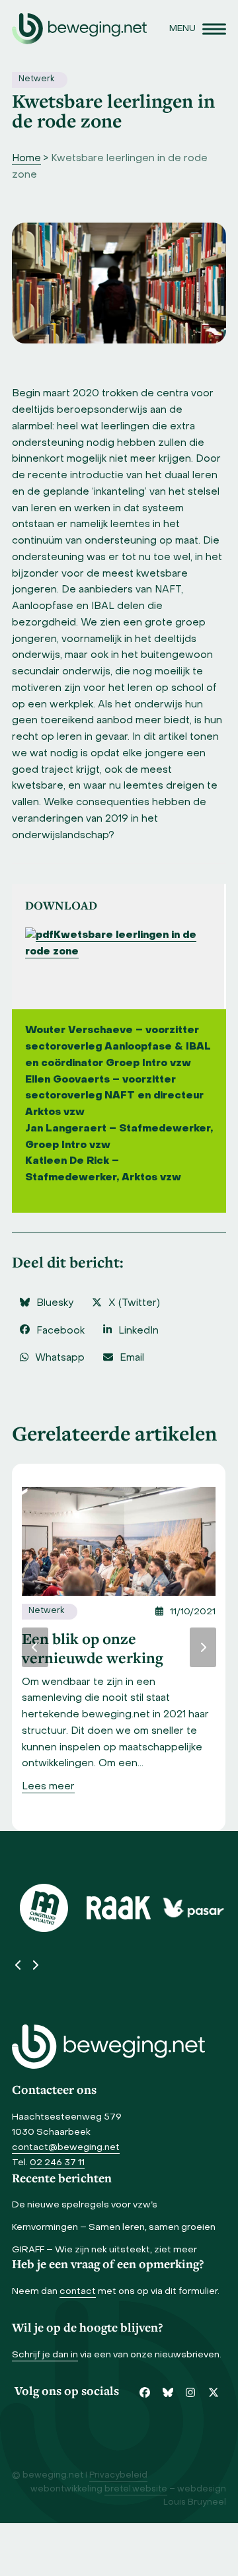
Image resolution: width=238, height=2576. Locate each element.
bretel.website (136, 2489)
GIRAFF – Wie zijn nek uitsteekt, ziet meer (104, 2250)
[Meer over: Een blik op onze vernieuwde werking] (119, 1542)
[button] (198, 29)
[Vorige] (35, 1647)
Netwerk (36, 79)
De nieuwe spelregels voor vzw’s (85, 2205)
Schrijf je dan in (45, 2355)
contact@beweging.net (66, 2148)
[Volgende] (203, 1647)
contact (78, 2292)
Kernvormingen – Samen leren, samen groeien (114, 2228)
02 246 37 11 (57, 2163)
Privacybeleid (118, 2476)
